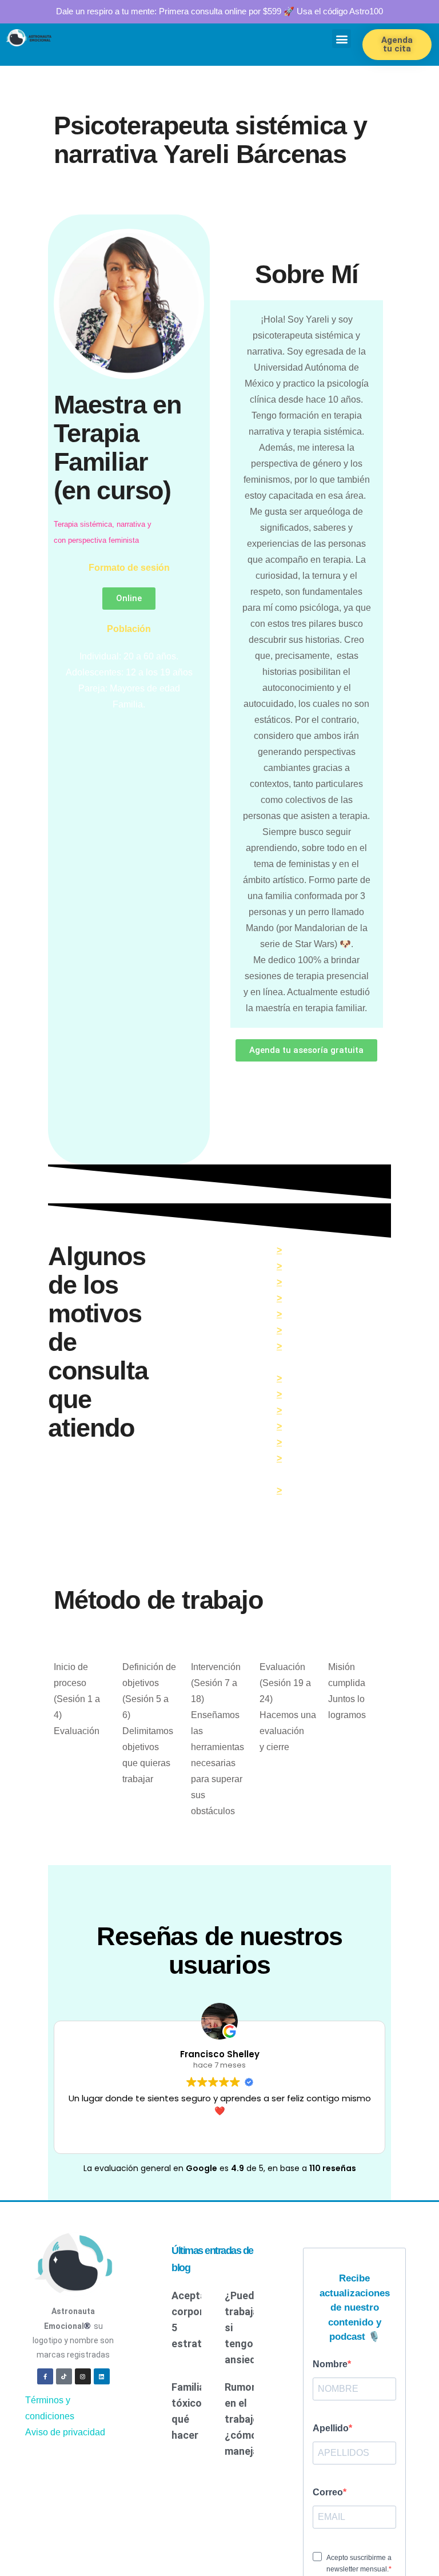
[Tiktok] (64, 2351)
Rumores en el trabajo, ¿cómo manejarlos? (254, 2394)
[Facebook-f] (45, 2351)
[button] (342, 39)
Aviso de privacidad (65, 2406)
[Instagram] (83, 2351)
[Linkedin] (102, 2351)
